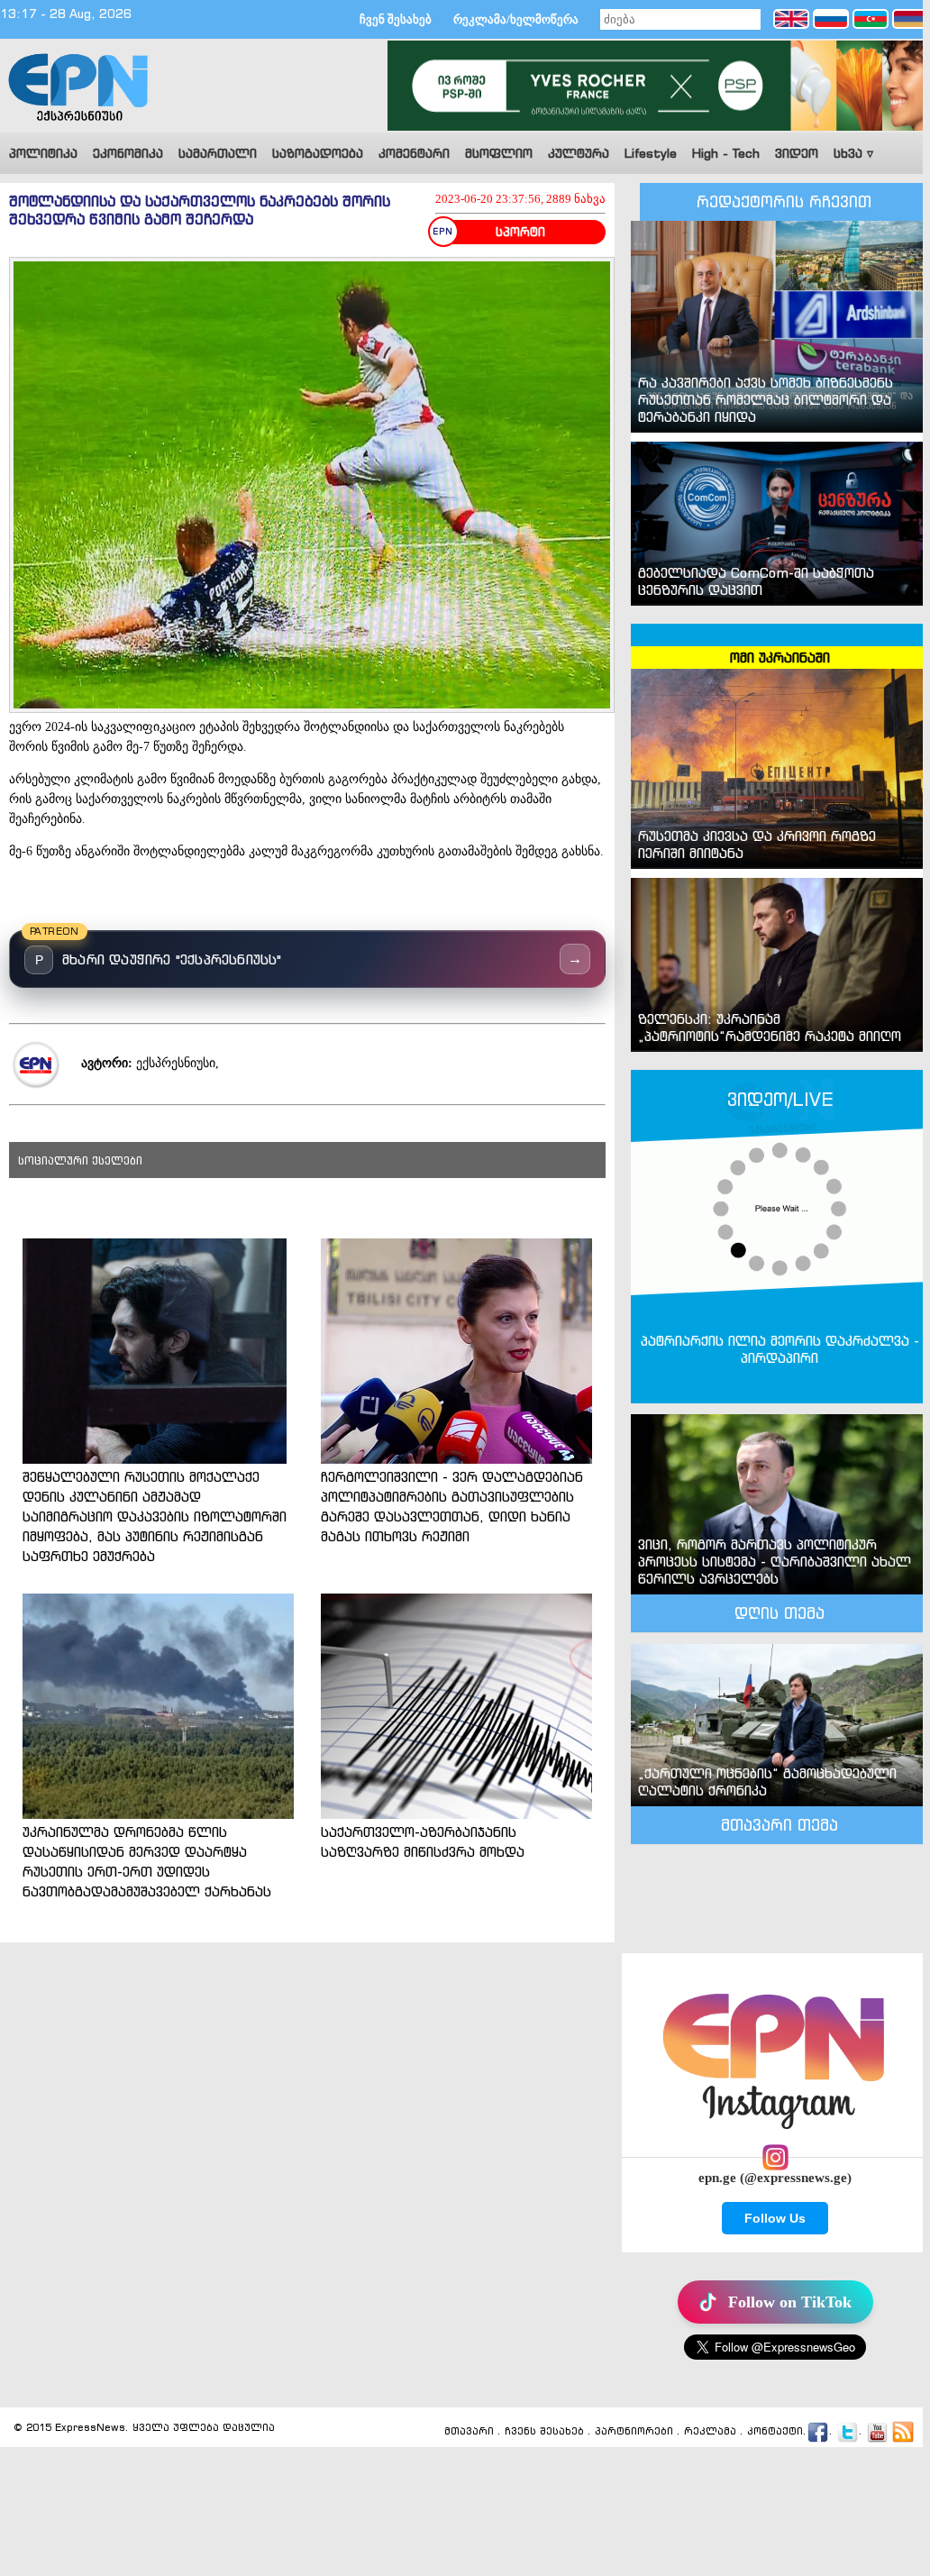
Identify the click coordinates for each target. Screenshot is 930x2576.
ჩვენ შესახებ (396, 19)
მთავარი (469, 2432)
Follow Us (775, 2218)
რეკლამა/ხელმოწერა (516, 19)
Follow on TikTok (790, 2302)
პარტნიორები (634, 2432)
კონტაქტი (775, 2432)
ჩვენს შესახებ (544, 2432)
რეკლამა (710, 2432)
